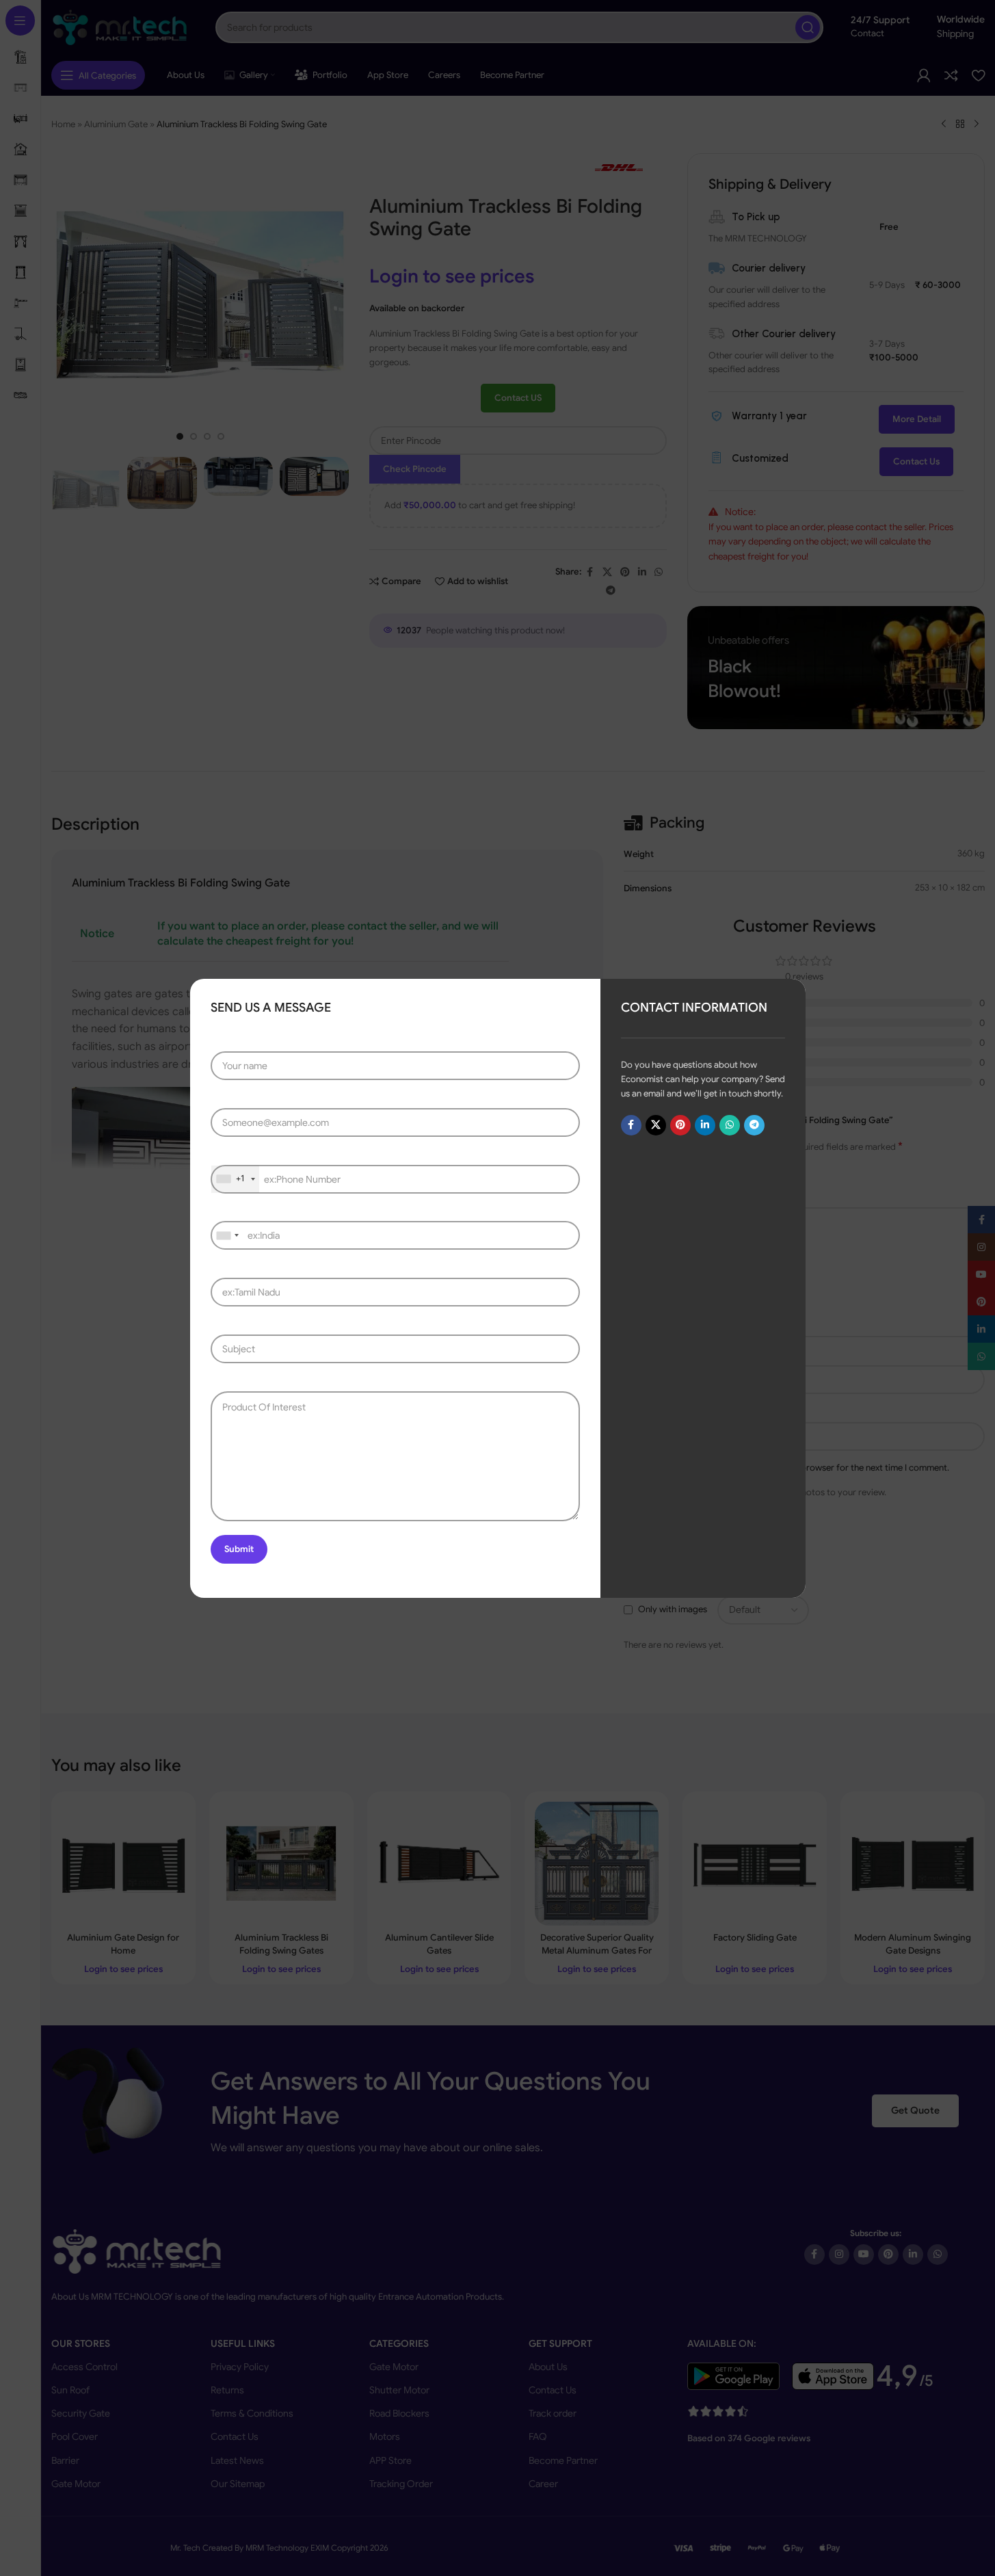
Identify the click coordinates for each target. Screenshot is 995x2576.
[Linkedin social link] (704, 1125)
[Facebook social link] (631, 1125)
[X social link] (655, 1125)
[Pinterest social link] (680, 1125)
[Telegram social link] (754, 1125)
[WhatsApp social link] (729, 1125)
